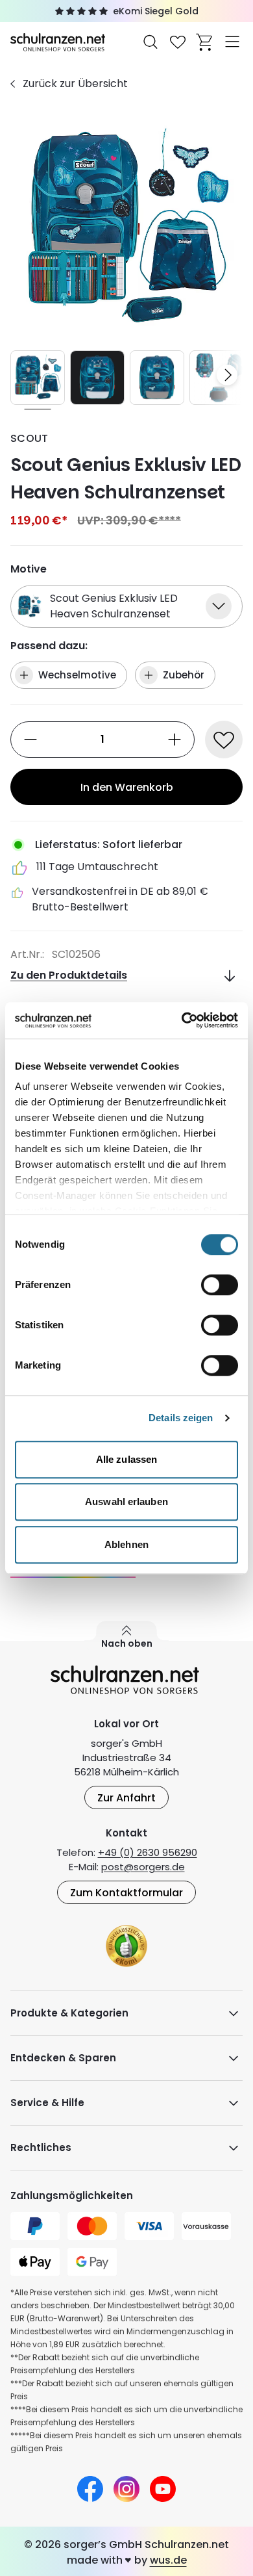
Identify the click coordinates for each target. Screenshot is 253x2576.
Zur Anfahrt (126, 1798)
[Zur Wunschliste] (178, 42)
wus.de (168, 2560)
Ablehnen (126, 1544)
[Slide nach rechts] (227, 375)
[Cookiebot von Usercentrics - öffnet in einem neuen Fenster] (182, 1020)
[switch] (220, 1285)
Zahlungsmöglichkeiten (72, 2196)
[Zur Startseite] (59, 41)
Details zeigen (181, 1418)
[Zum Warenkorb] (205, 42)
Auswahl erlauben (126, 1501)
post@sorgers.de (143, 1867)
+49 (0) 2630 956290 (148, 1852)
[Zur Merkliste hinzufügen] (224, 740)
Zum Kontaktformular (126, 1893)
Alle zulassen (126, 1459)
